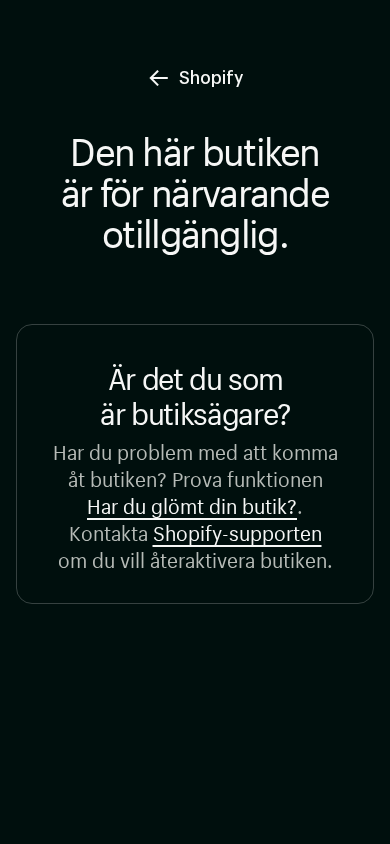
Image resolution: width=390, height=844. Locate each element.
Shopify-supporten (237, 530)
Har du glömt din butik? (192, 503)
